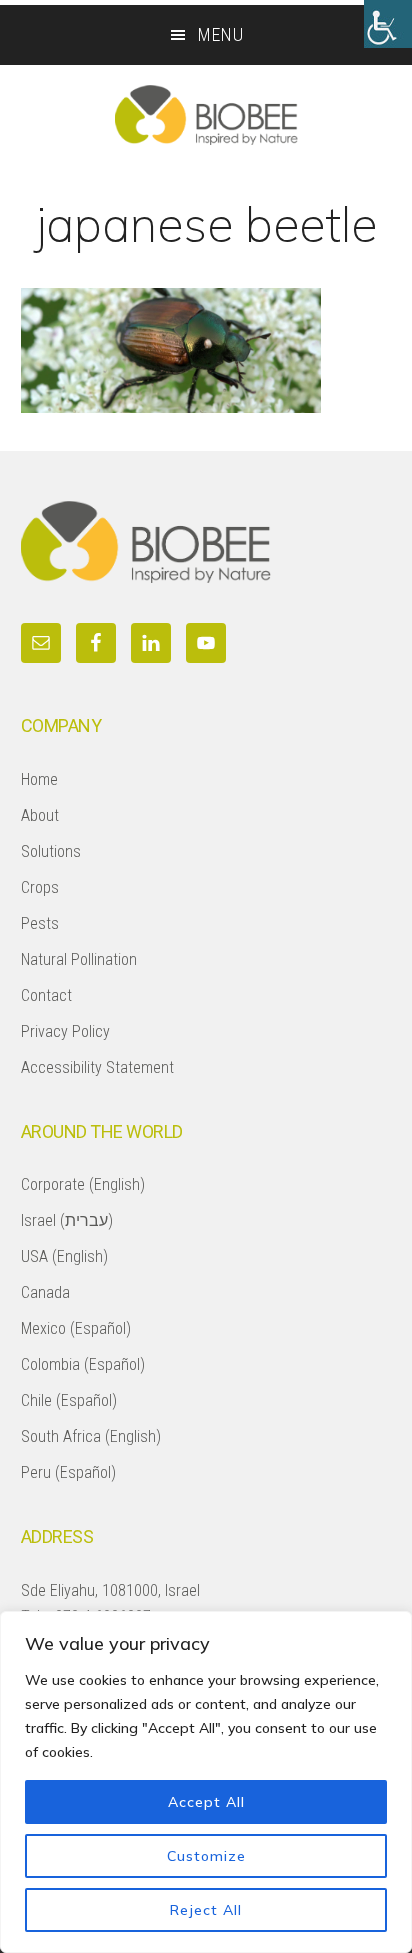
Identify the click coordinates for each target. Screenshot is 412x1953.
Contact (46, 995)
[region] (206, 1782)
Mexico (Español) (76, 1328)
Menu (221, 34)
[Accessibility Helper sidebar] (388, 24)
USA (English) (64, 1256)
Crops (40, 887)
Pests (40, 923)
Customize (206, 1856)
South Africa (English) (91, 1436)
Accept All (206, 1802)
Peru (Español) (68, 1472)
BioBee (206, 115)
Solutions (51, 851)
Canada (45, 1292)
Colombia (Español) (83, 1364)
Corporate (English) (83, 1184)
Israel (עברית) (67, 1220)
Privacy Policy (65, 1031)
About (40, 815)
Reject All (206, 1910)
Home (39, 779)
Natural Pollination (79, 959)
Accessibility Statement (97, 1067)
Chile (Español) (69, 1400)
